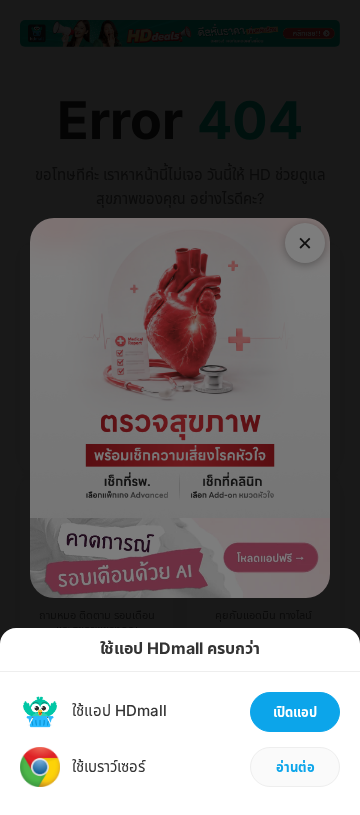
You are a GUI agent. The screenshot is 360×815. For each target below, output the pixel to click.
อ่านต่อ (295, 768)
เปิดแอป (295, 713)
